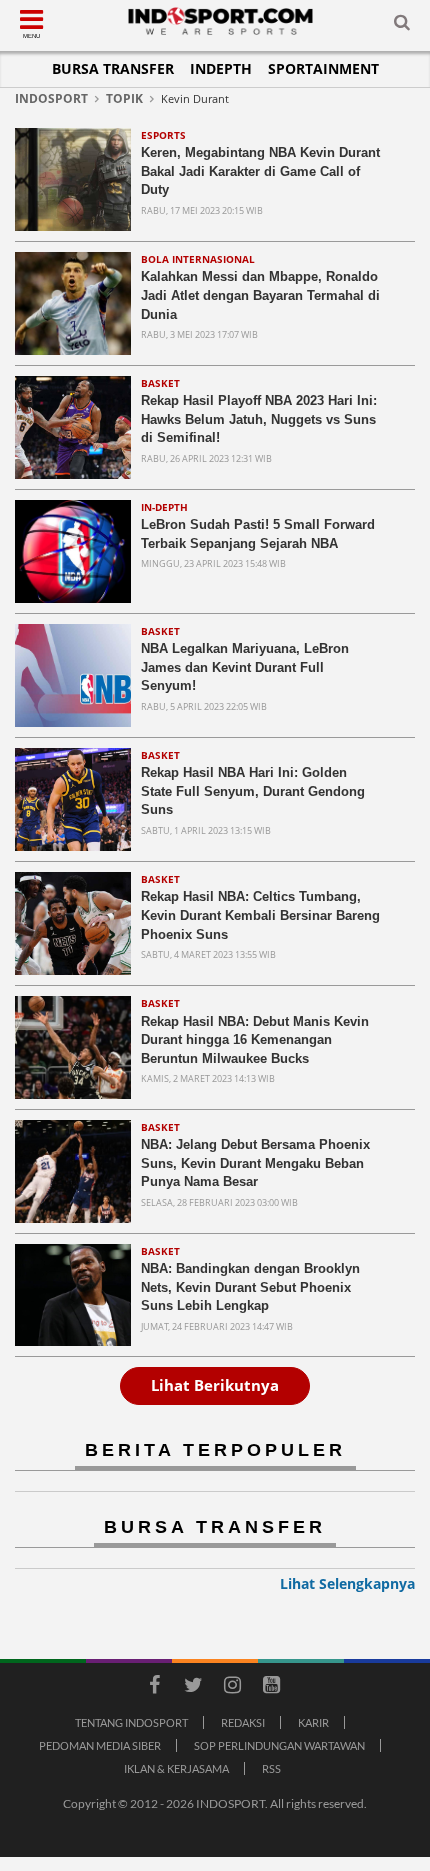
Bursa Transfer (113, 68)
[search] (402, 26)
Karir (313, 1722)
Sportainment (323, 68)
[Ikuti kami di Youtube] (271, 1688)
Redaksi (243, 1722)
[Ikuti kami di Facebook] (154, 1688)
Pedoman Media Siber (100, 1745)
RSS (271, 1768)
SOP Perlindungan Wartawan (279, 1745)
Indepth (221, 68)
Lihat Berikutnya (215, 1385)
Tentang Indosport (131, 1722)
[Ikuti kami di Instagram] (232, 1688)
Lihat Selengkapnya (347, 1583)
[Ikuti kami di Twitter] (193, 1688)
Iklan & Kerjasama (176, 1768)
